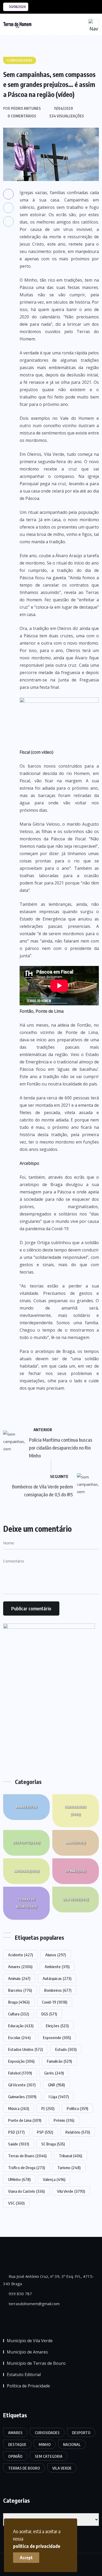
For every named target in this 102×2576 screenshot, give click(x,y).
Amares (26, 1807)
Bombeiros (58, 1990)
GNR (56, 2085)
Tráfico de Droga (27, 2168)
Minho (75, 1843)
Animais (19, 1978)
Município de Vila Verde (30, 2341)
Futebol (20, 2073)
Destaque (17, 2445)
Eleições (57, 2026)
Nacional (27, 1871)
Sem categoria (49, 2456)
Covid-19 (55, 2002)
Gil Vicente (22, 2085)
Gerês (54, 2073)
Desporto (26, 1843)
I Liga (59, 2097)
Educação (21, 2026)
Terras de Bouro (26, 1903)
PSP (45, 2132)
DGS (49, 2014)
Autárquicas (57, 1978)
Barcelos (20, 1990)
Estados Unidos (25, 2049)
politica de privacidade (37, 2546)
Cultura (19, 2014)
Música (19, 2108)
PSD (16, 2132)
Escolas (19, 2037)
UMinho (19, 2179)
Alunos (56, 1955)
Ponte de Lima (25, 2120)
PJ (48, 2108)
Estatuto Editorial (24, 2375)
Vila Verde (76, 1899)
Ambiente (57, 1967)
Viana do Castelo (26, 2191)
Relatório (78, 2132)
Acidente (21, 1955)
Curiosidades (75, 1811)
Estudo (66, 2049)
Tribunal (70, 2156)
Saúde (19, 2144)
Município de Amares (27, 2352)
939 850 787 (20, 2294)
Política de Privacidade (28, 2386)
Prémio (64, 2120)
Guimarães (22, 2097)
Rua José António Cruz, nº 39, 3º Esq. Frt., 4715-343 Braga (49, 2280)
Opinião (76, 1871)
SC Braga (53, 2144)
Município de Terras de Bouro (36, 2363)
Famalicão (59, 2061)
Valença (54, 2179)
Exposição (21, 2061)
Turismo (69, 2168)
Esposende (57, 2037)
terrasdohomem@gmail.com (34, 2304)
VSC (16, 2203)
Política (77, 2108)
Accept (26, 2558)
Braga (19, 2002)
